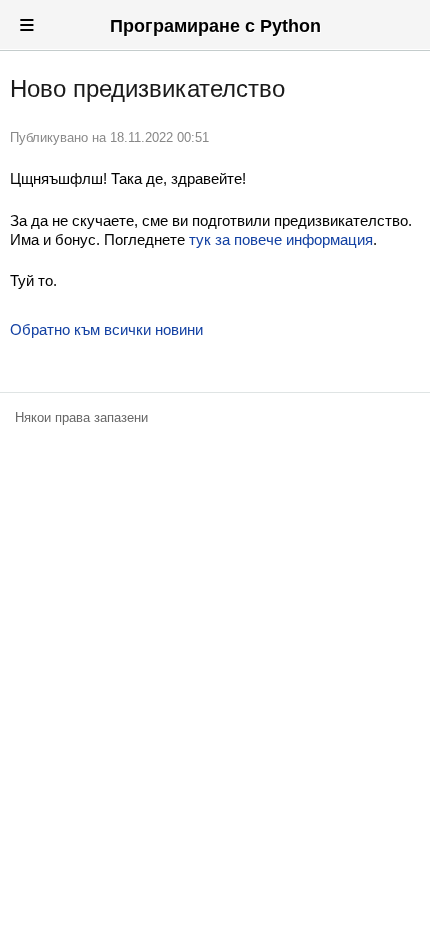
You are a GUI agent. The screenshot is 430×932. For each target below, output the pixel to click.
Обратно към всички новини (106, 329)
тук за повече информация (281, 239)
